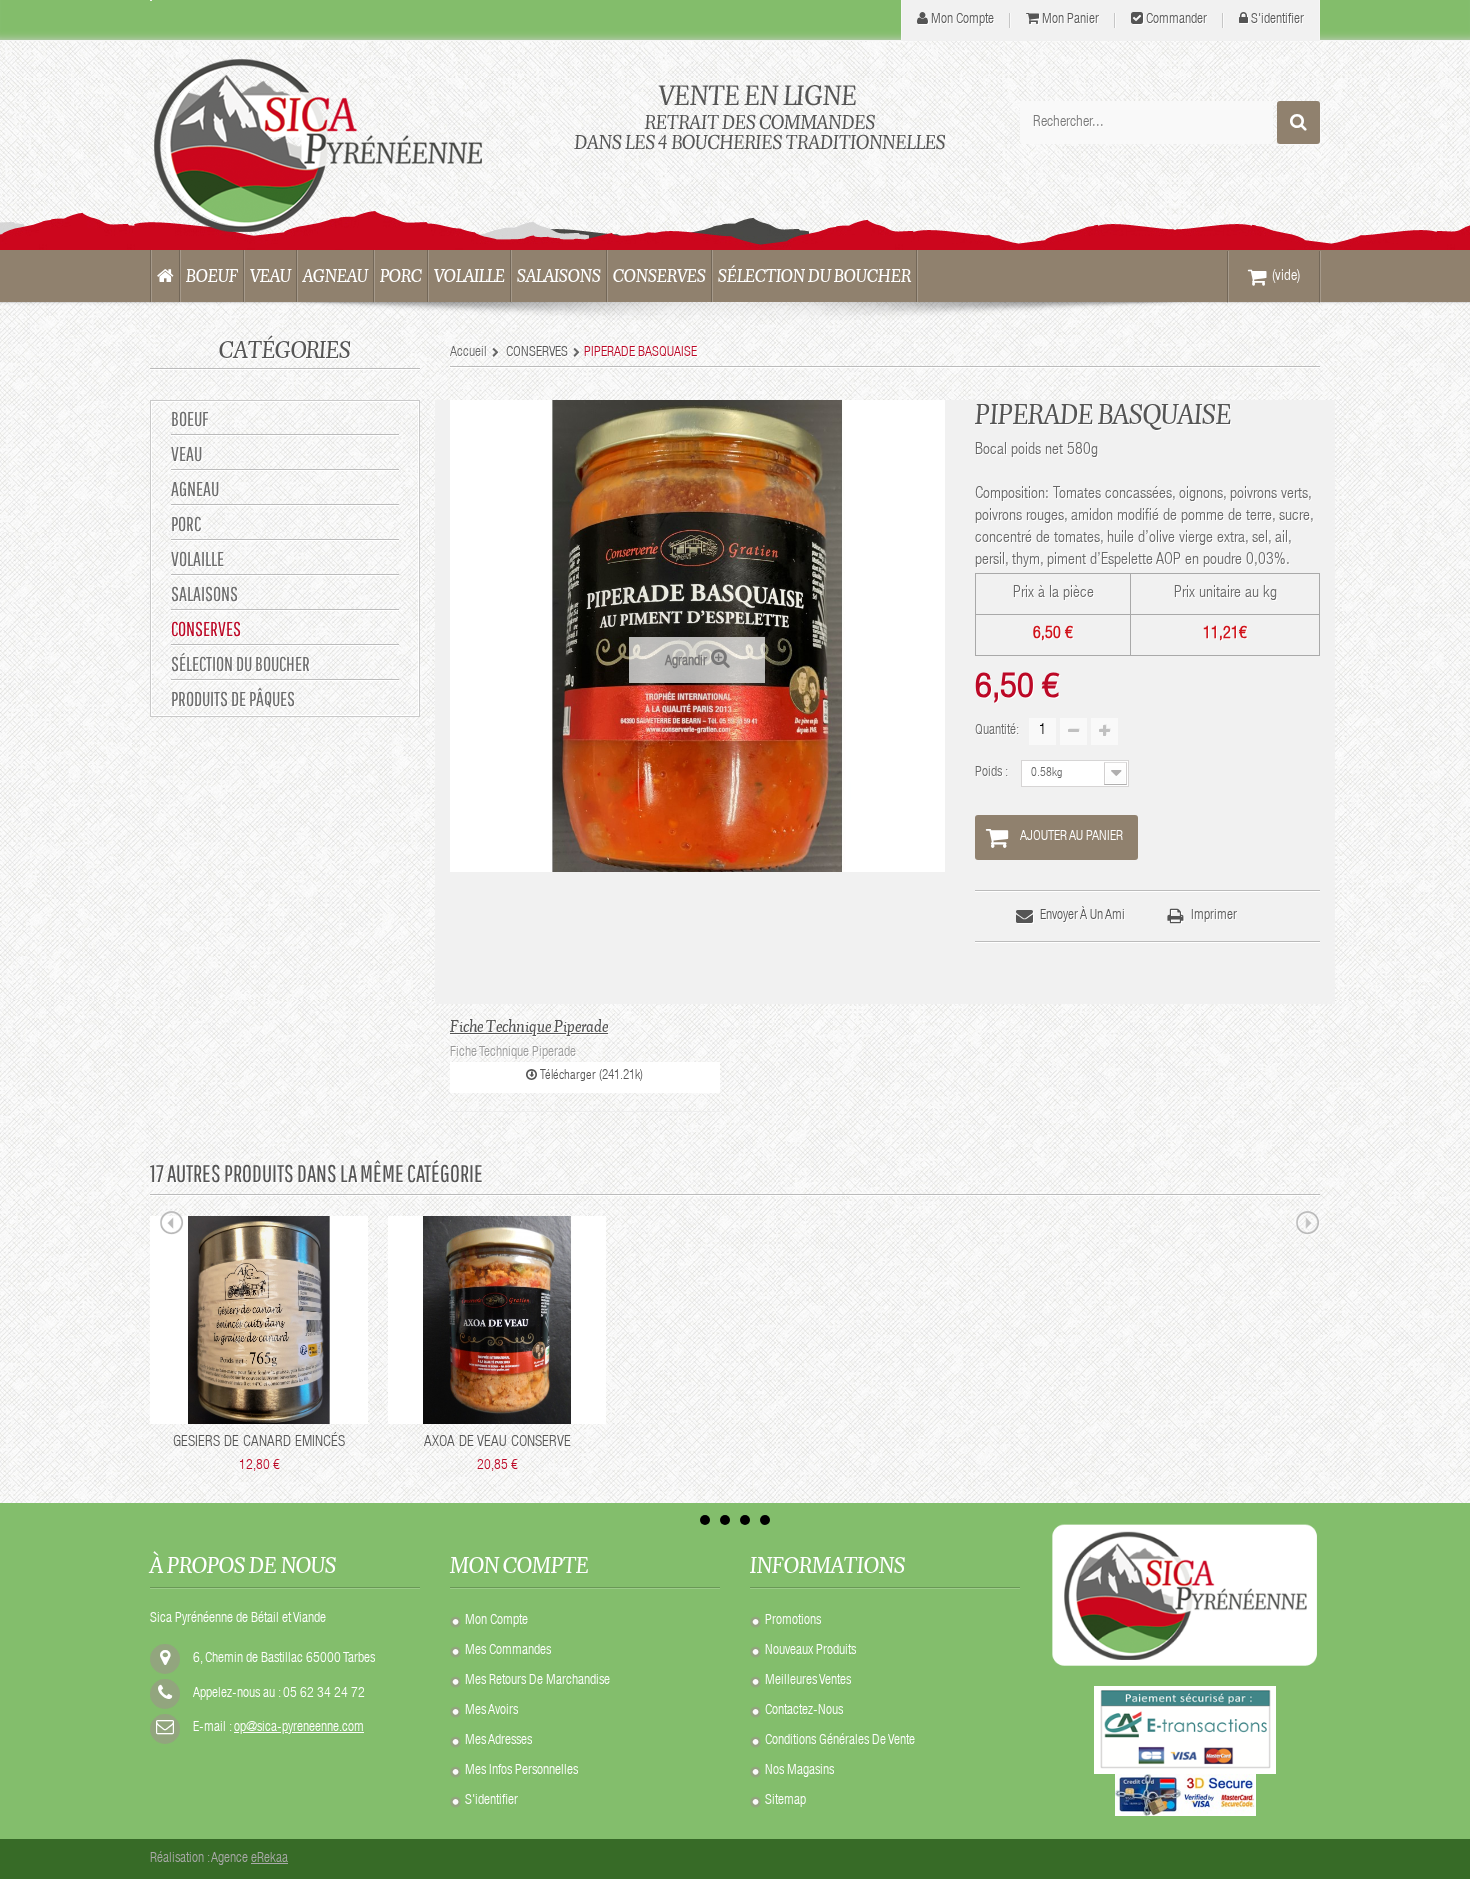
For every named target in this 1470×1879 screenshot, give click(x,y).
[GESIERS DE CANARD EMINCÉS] (259, 1320)
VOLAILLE (197, 558)
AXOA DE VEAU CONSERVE (497, 1442)
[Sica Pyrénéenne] (335, 145)
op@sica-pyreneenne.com (299, 1728)
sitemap (785, 1801)
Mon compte (496, 1621)
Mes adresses (498, 1741)
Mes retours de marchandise (537, 1681)
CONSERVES (206, 628)
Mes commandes (508, 1651)
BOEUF (189, 418)
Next (1308, 1226)
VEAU (186, 453)
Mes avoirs (491, 1711)
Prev (172, 1226)
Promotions (793, 1621)
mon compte (962, 20)
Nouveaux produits (810, 1651)
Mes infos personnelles (521, 1771)
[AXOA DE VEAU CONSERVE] (497, 1320)
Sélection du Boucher (240, 663)
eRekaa (269, 1859)
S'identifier (1277, 20)
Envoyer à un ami (1082, 916)
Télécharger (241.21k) (590, 1076)
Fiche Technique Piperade (529, 1026)
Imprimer (1214, 916)
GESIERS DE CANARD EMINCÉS (259, 1442)
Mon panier (1070, 20)
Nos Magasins (799, 1771)
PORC (186, 523)
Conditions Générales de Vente (840, 1741)
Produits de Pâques (233, 698)
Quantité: (997, 731)
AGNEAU (195, 488)
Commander (1176, 20)
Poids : (993, 773)
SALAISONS (204, 593)
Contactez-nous (804, 1711)
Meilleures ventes (808, 1681)
